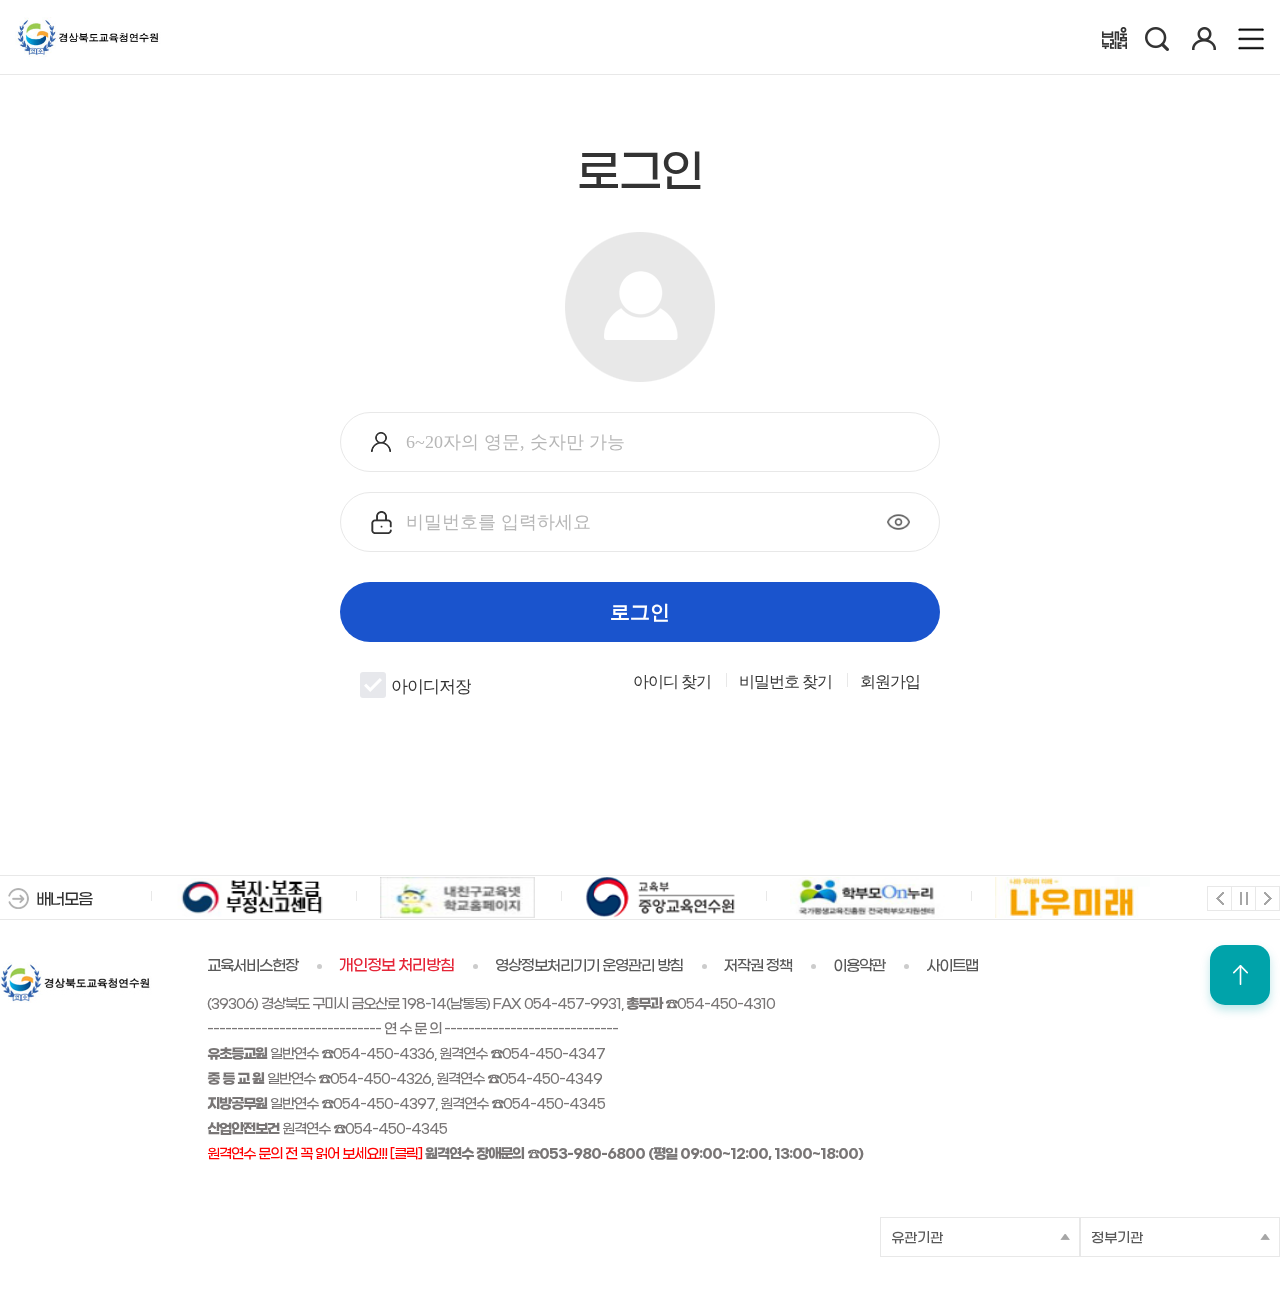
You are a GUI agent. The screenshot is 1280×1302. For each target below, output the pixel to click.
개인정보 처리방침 (396, 966)
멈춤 (1242, 897)
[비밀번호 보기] (898, 522)
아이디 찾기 (672, 682)
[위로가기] (1240, 975)
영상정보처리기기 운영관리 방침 (589, 966)
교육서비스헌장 (252, 966)
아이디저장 (431, 687)
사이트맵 (952, 966)
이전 (1218, 897)
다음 (1266, 897)
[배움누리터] (1114, 38)
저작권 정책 (758, 966)
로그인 (640, 612)
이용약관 (859, 966)
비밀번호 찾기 (785, 682)
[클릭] (406, 1154)
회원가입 (890, 682)
